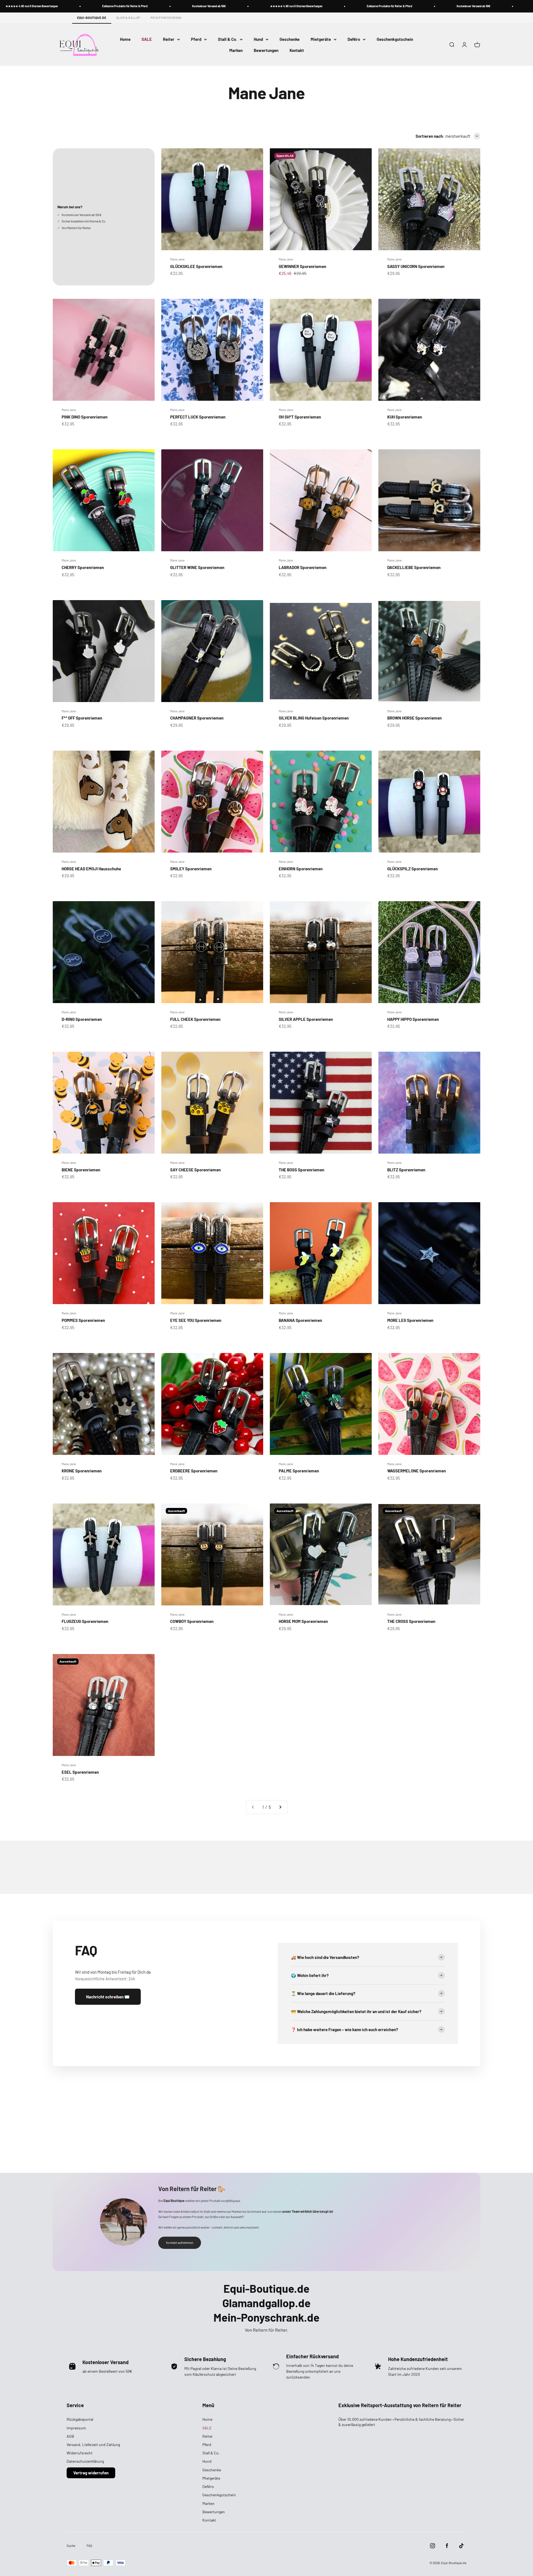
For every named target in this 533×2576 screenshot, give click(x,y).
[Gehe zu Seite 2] (280, 1807)
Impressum (76, 2428)
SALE (147, 39)
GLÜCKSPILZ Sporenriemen (413, 869)
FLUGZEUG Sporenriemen (85, 1621)
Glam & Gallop (129, 18)
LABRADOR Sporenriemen (303, 567)
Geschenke (290, 39)
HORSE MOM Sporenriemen (303, 1621)
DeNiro (354, 39)
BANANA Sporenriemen (300, 1320)
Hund (258, 39)
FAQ (89, 2545)
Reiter (169, 39)
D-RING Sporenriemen (82, 1019)
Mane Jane (177, 259)
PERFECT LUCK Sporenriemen (198, 417)
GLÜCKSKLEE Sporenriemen (196, 266)
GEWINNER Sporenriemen (302, 266)
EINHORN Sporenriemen (301, 869)
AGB (70, 2436)
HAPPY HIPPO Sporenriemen (413, 1019)
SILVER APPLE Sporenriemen (306, 1019)
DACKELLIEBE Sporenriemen (414, 567)
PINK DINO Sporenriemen (85, 417)
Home (125, 39)
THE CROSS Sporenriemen (411, 1621)
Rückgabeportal (80, 2419)
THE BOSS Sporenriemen (301, 1170)
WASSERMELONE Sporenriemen (417, 1471)
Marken (236, 50)
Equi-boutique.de (92, 18)
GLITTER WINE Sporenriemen (197, 567)
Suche (71, 2545)
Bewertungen (266, 50)
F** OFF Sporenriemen (82, 718)
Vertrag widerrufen (91, 2473)
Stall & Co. (227, 39)
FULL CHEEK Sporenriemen (195, 1019)
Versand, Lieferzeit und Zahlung (93, 2445)
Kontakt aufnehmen (180, 2242)
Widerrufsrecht (80, 2453)
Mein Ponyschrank (166, 18)
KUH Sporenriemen (405, 417)
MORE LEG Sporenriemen (410, 1320)
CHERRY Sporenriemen (83, 567)
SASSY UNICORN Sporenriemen (416, 266)
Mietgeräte (321, 39)
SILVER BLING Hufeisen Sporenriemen (314, 718)
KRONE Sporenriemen (82, 1471)
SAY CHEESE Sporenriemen (195, 1170)
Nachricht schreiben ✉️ (108, 1997)
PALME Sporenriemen (299, 1471)
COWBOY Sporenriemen (192, 1621)
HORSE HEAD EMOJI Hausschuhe (91, 869)
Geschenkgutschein (395, 39)
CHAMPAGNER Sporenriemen (197, 718)
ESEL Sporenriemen (80, 1772)
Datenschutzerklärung (85, 2461)
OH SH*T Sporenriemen (300, 417)
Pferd (196, 39)
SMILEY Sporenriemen (191, 869)
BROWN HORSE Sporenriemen (414, 718)
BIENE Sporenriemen (81, 1170)
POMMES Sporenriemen (83, 1320)
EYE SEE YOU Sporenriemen (196, 1320)
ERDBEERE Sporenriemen (194, 1471)
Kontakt (297, 50)
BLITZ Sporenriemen (406, 1170)
